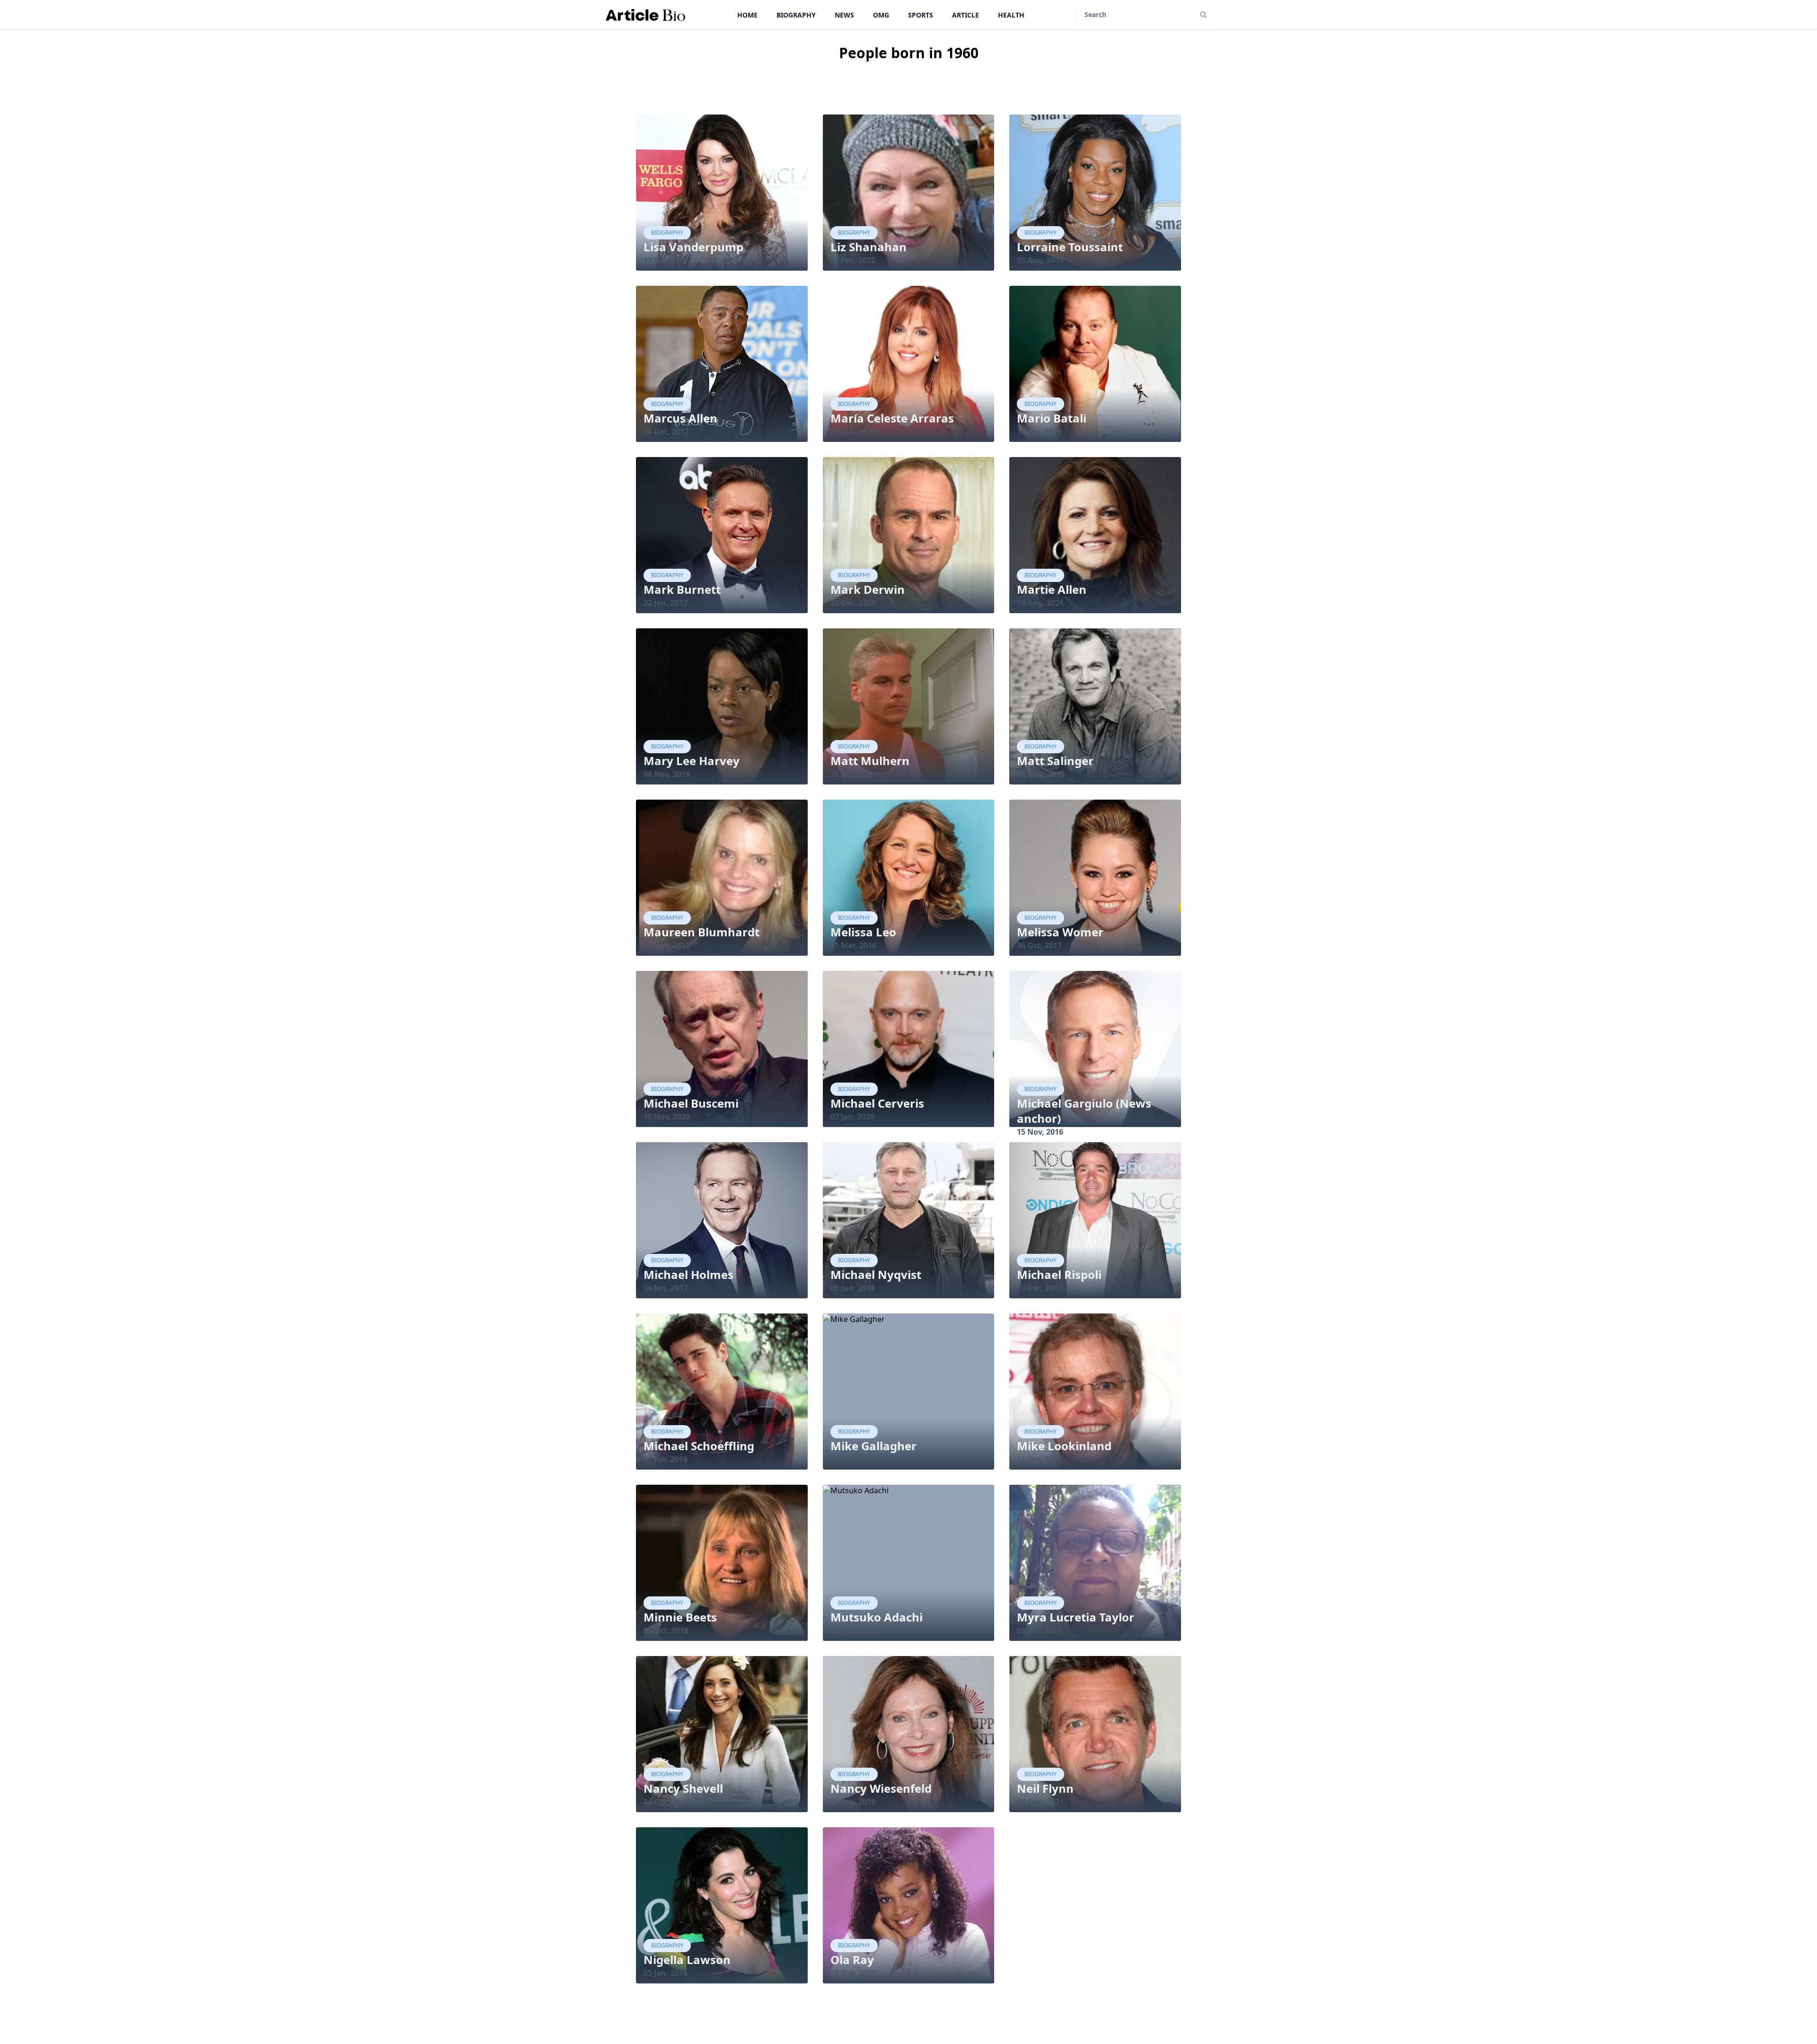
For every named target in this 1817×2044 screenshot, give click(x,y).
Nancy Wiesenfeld (881, 1788)
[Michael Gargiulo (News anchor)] (1095, 1049)
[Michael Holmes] (722, 1220)
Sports (921, 15)
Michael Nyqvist (876, 1274)
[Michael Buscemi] (722, 1049)
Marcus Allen (680, 418)
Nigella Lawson (687, 1960)
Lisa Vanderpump (693, 247)
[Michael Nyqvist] (909, 1220)
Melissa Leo (863, 932)
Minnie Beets (680, 1617)
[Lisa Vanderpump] (722, 193)
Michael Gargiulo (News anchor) (1084, 1111)
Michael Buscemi (691, 1103)
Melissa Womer (1060, 932)
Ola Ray (852, 1960)
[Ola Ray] (909, 1905)
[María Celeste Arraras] (909, 364)
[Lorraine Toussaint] (1095, 193)
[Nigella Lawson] (722, 1905)
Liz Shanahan (869, 247)
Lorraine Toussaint (1070, 247)
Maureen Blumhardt (701, 932)
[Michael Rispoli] (1095, 1220)
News (844, 15)
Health (1011, 15)
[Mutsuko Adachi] (909, 1563)
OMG (881, 15)
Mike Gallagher (873, 1446)
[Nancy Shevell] (722, 1734)
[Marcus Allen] (722, 364)
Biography (796, 15)
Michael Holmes (688, 1274)
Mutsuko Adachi (877, 1617)
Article (966, 15)
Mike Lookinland (1064, 1446)
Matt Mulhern (870, 761)
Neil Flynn (1045, 1788)
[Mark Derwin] (909, 535)
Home (747, 15)
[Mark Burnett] (722, 535)
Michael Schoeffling (699, 1446)
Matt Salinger (1055, 761)
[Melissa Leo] (909, 878)
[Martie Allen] (1095, 535)
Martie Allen (1052, 589)
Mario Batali (1052, 418)
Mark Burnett (682, 589)
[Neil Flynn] (1095, 1734)
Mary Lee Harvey (692, 761)
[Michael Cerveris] (909, 1049)
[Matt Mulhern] (909, 706)
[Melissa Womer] (1095, 878)
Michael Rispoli (1059, 1274)
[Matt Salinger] (1095, 706)
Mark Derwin (868, 589)
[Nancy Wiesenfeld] (909, 1734)
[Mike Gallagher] (909, 1392)
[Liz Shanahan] (909, 193)
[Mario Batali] (1095, 364)
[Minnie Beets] (722, 1563)
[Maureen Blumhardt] (722, 878)
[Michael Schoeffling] (722, 1392)
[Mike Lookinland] (1095, 1392)
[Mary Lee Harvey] (722, 706)
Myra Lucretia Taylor (1076, 1617)
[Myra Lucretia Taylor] (1095, 1563)
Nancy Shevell (683, 1788)
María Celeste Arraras (892, 418)
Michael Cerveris (877, 1103)
